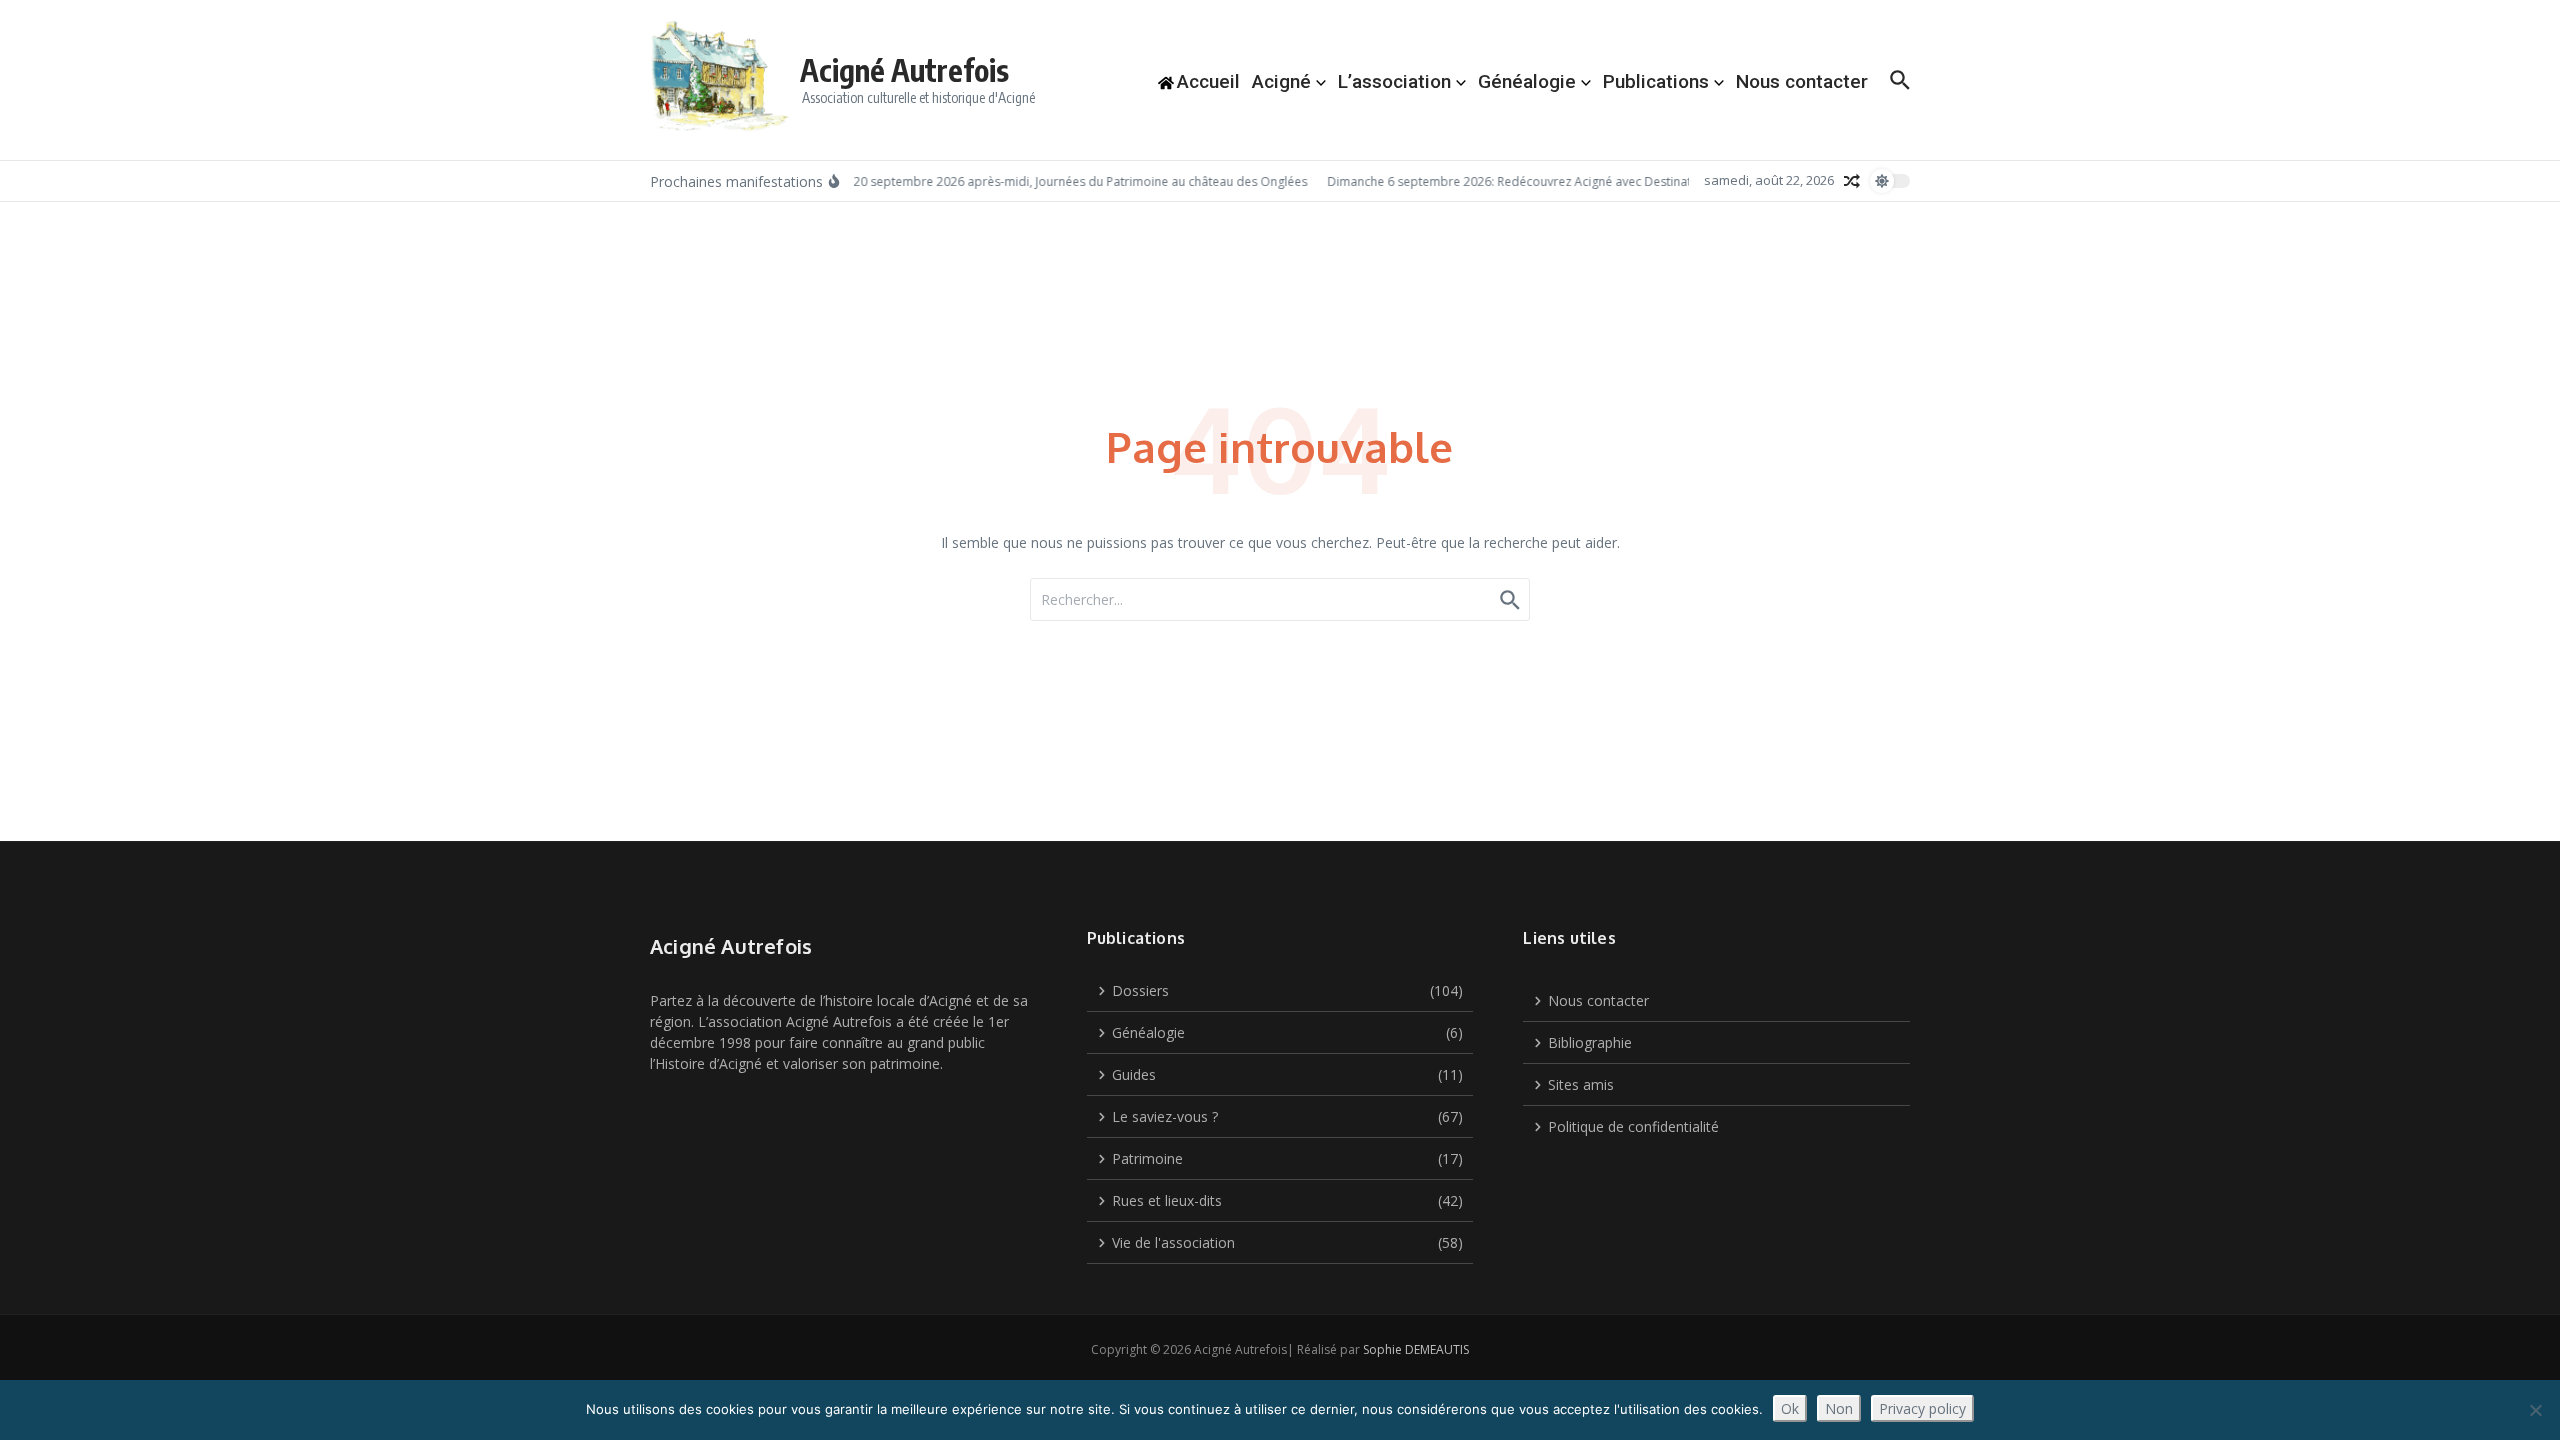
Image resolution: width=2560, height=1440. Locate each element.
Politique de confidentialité (1633, 1126)
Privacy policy (1922, 1408)
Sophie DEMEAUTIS (1416, 1349)
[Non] (2535, 1410)
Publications (1656, 81)
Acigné (1281, 81)
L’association (1394, 81)
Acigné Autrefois (904, 70)
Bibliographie (1590, 1042)
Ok (1790, 1408)
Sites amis (1581, 1084)
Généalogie (1527, 81)
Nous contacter (1802, 81)
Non (1839, 1408)
